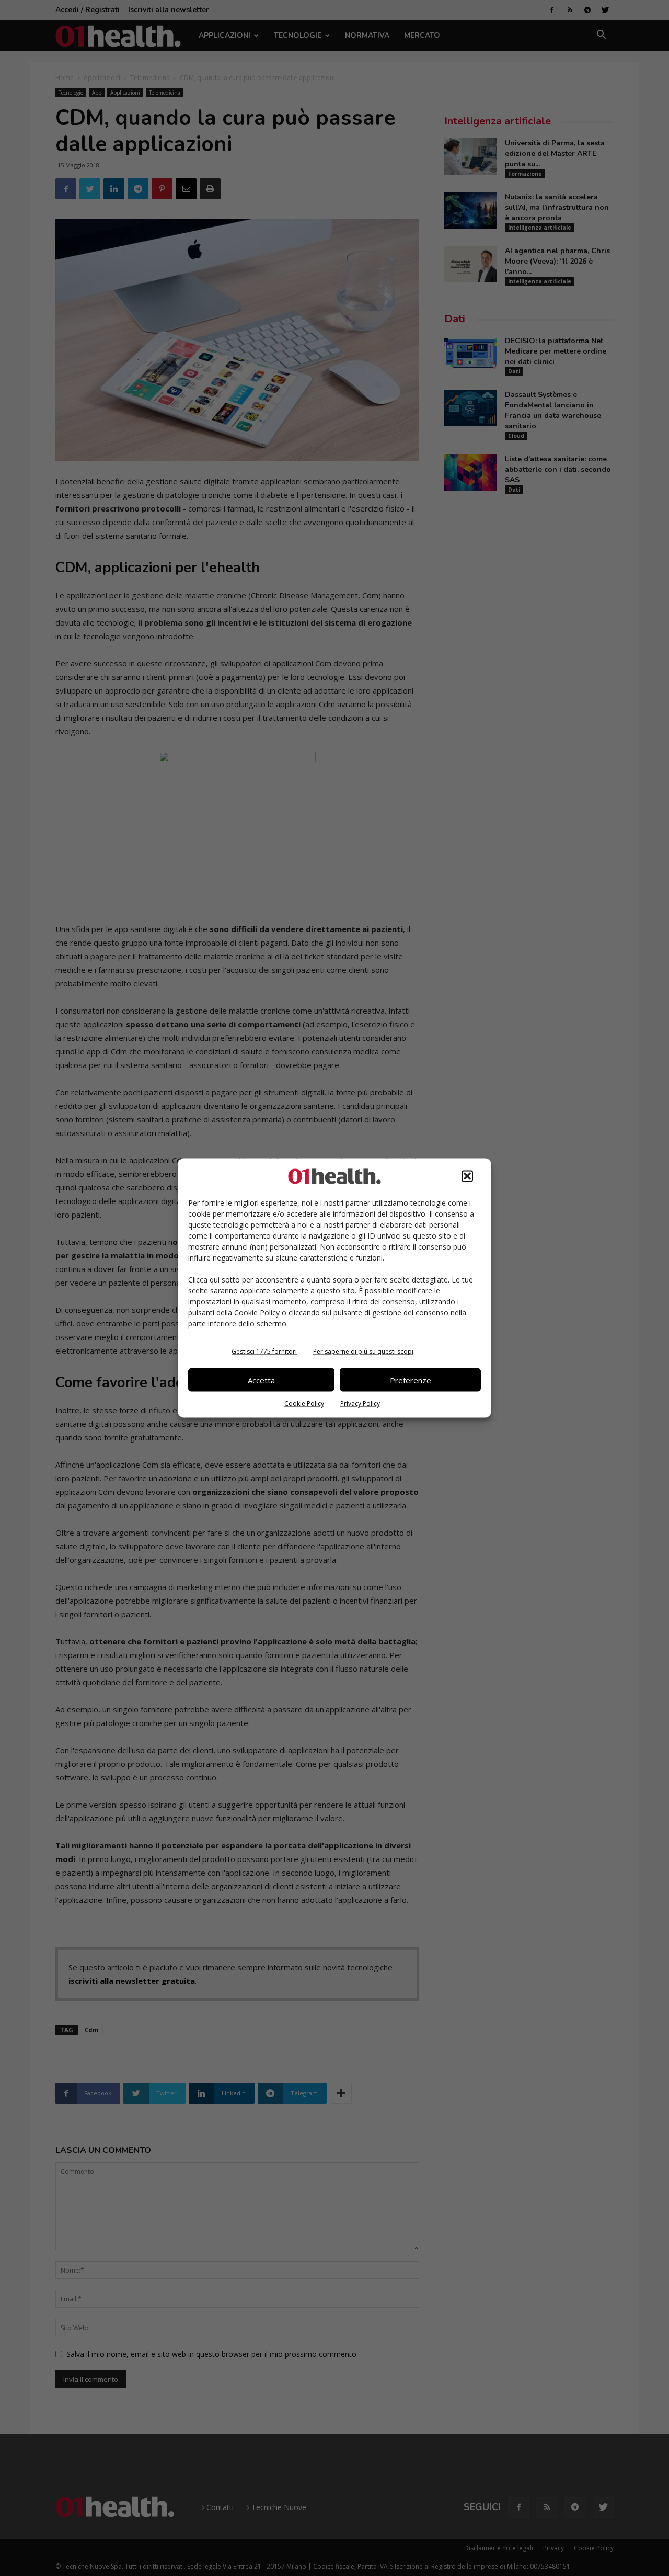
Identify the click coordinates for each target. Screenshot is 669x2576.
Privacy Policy (360, 1404)
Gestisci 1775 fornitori (264, 1351)
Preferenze (411, 1380)
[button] (467, 1176)
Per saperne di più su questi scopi (363, 1351)
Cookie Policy (304, 1404)
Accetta (261, 1380)
